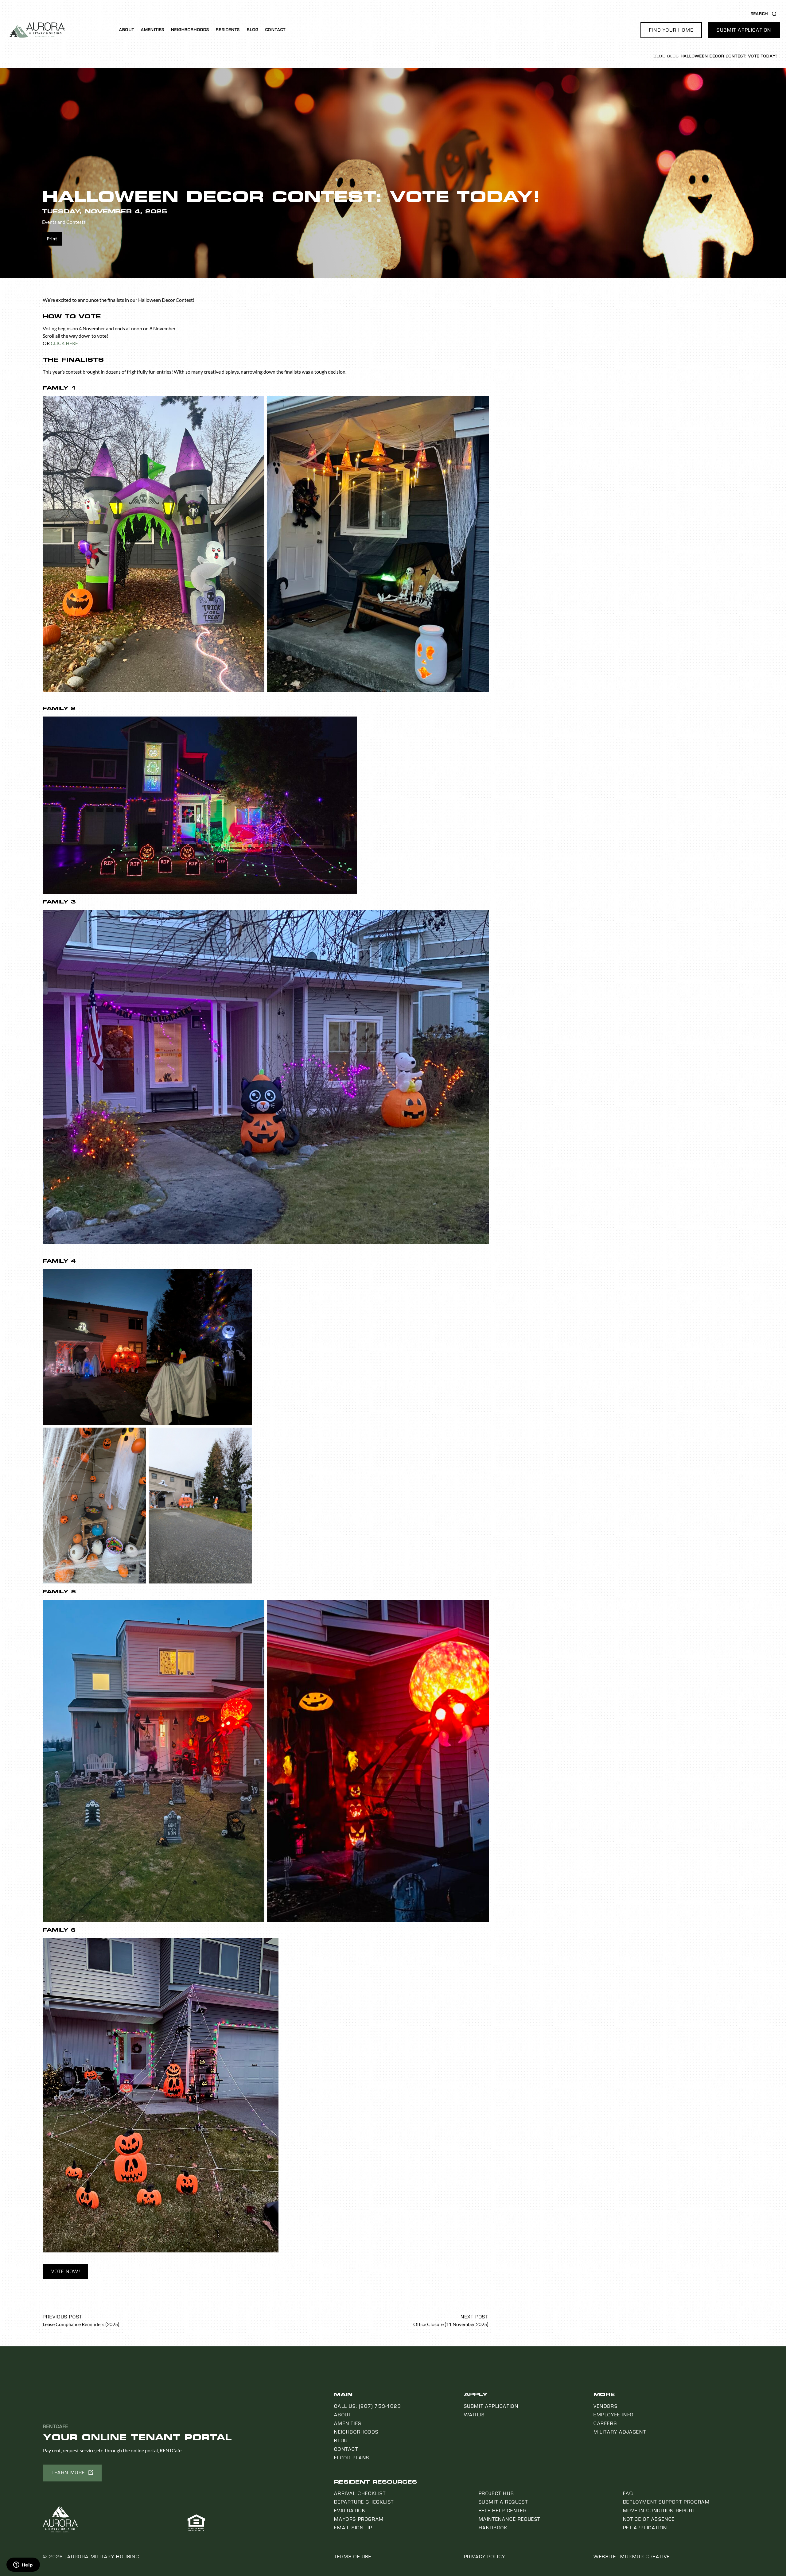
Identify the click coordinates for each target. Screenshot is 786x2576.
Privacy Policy (485, 2557)
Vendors (605, 2406)
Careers (605, 2423)
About (127, 30)
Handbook (493, 2528)
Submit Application (491, 2406)
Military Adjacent (620, 2432)
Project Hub (496, 2493)
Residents (228, 30)
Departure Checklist (364, 2502)
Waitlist (476, 2415)
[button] (671, 30)
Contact (275, 30)
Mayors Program (359, 2519)
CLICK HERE (64, 343)
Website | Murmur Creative (632, 2557)
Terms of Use (353, 2557)
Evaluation (350, 2511)
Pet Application (645, 2528)
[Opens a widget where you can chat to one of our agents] (23, 2565)
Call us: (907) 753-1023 (368, 2406)
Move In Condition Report (659, 2511)
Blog (253, 30)
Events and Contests (64, 222)
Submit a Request (503, 2502)
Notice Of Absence (649, 2519)
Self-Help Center (503, 2511)
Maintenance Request (510, 2519)
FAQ (628, 2493)
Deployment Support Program (666, 2502)
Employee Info (614, 2415)
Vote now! (66, 2271)
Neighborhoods (190, 30)
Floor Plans (352, 2458)
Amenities (153, 30)
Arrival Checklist (360, 2493)
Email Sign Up (353, 2528)
